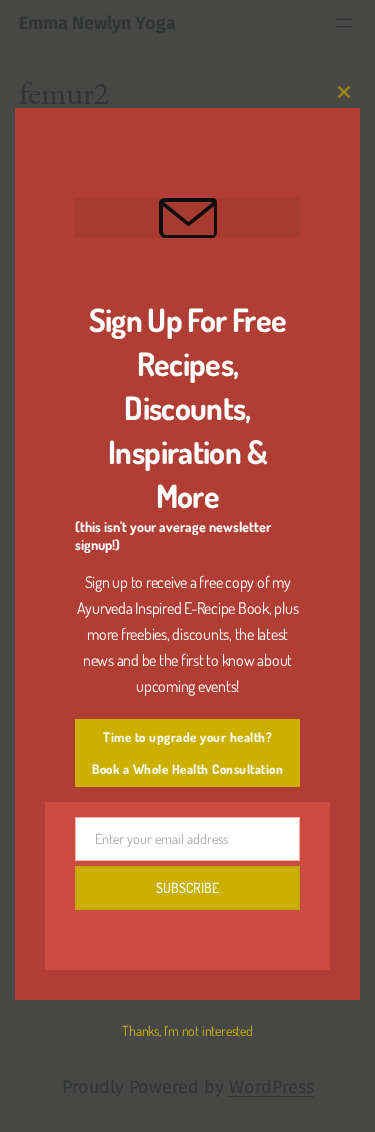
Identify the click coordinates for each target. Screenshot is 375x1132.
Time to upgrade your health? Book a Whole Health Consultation (187, 753)
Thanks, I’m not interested (187, 1030)
